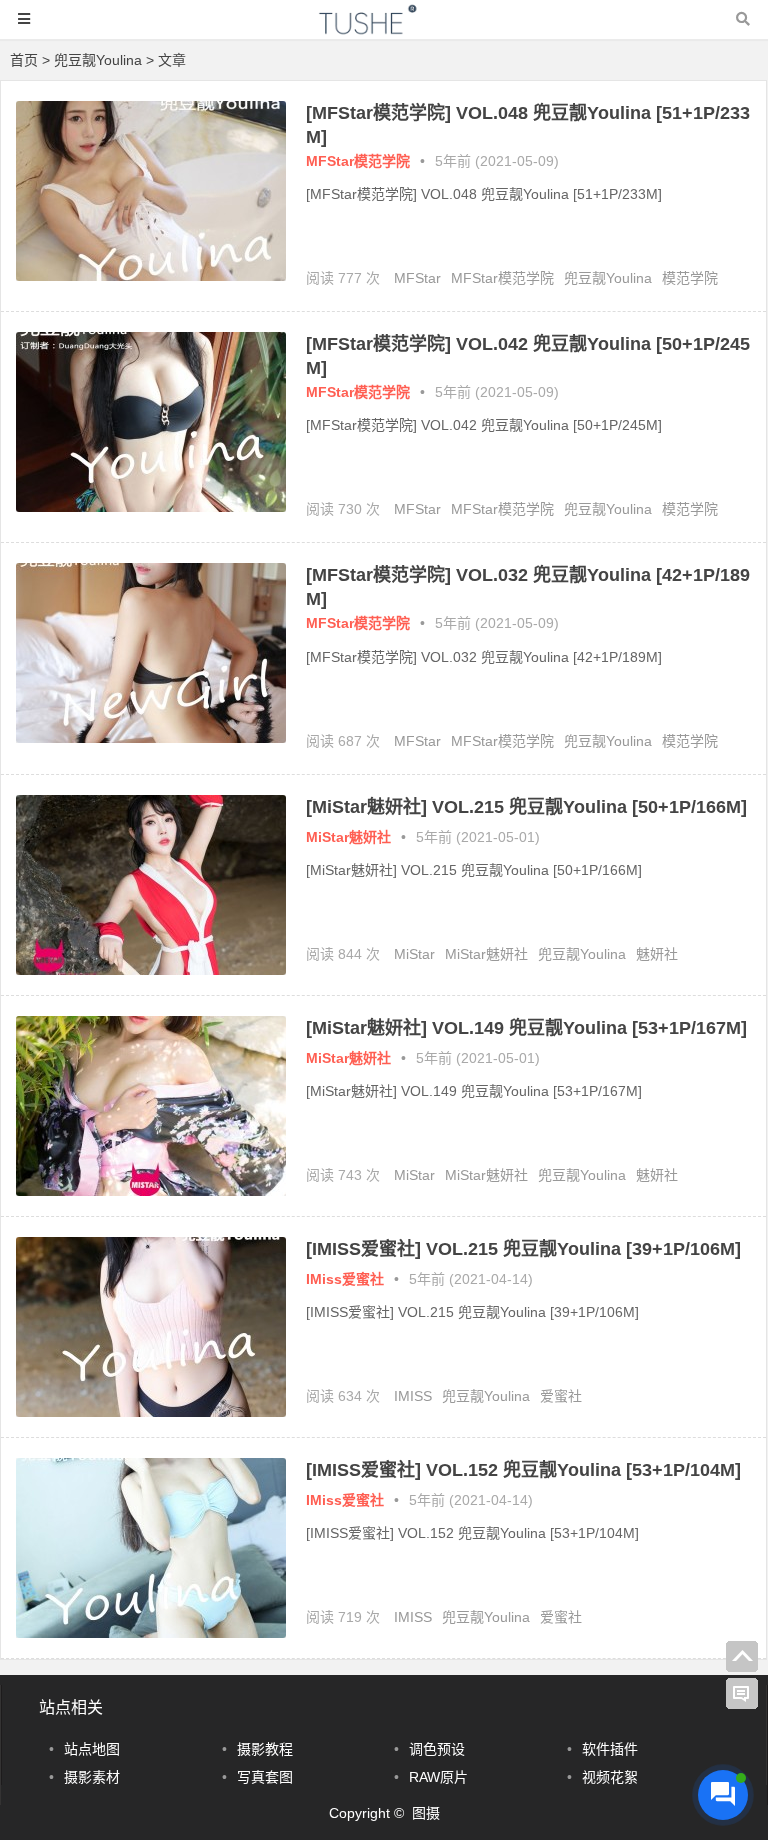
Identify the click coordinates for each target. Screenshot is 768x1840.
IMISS (413, 1396)
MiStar (414, 954)
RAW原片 (438, 1777)
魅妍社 (657, 954)
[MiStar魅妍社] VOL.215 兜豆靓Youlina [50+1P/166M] (526, 807)
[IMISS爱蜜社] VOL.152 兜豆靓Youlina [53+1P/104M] (523, 1470)
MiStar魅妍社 (348, 837)
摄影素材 (92, 1777)
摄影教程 (265, 1749)
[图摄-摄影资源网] (384, 28)
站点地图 (92, 1749)
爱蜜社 (561, 1396)
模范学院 (690, 278)
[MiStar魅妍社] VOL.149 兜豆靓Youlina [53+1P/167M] (526, 1028)
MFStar (417, 278)
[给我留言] (742, 1694)
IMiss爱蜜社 (345, 1279)
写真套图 (265, 1777)
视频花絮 (610, 1777)
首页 (24, 60)
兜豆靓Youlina (608, 278)
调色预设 (437, 1749)
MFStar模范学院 (358, 161)
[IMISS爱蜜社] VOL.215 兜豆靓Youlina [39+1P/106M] (523, 1249)
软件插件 (610, 1749)
